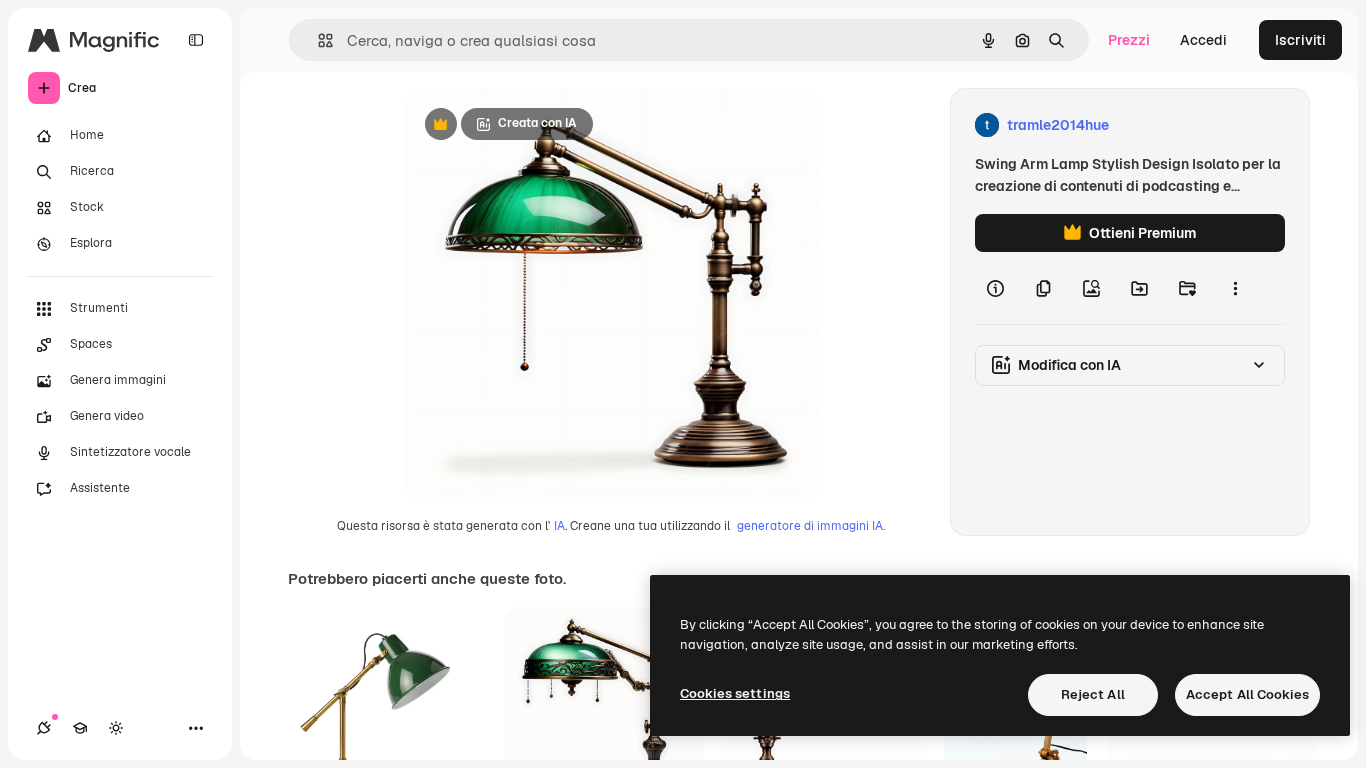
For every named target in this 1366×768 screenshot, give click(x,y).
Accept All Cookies (1247, 694)
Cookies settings (735, 693)
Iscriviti (1300, 40)
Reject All (1093, 694)
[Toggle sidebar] (196, 40)
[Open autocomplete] (317, 40)
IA (559, 526)
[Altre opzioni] (1235, 288)
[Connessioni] (44, 728)
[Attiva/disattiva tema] (116, 728)
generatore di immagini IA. (811, 526)
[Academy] (80, 728)
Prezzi (1129, 40)
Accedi (1203, 40)
